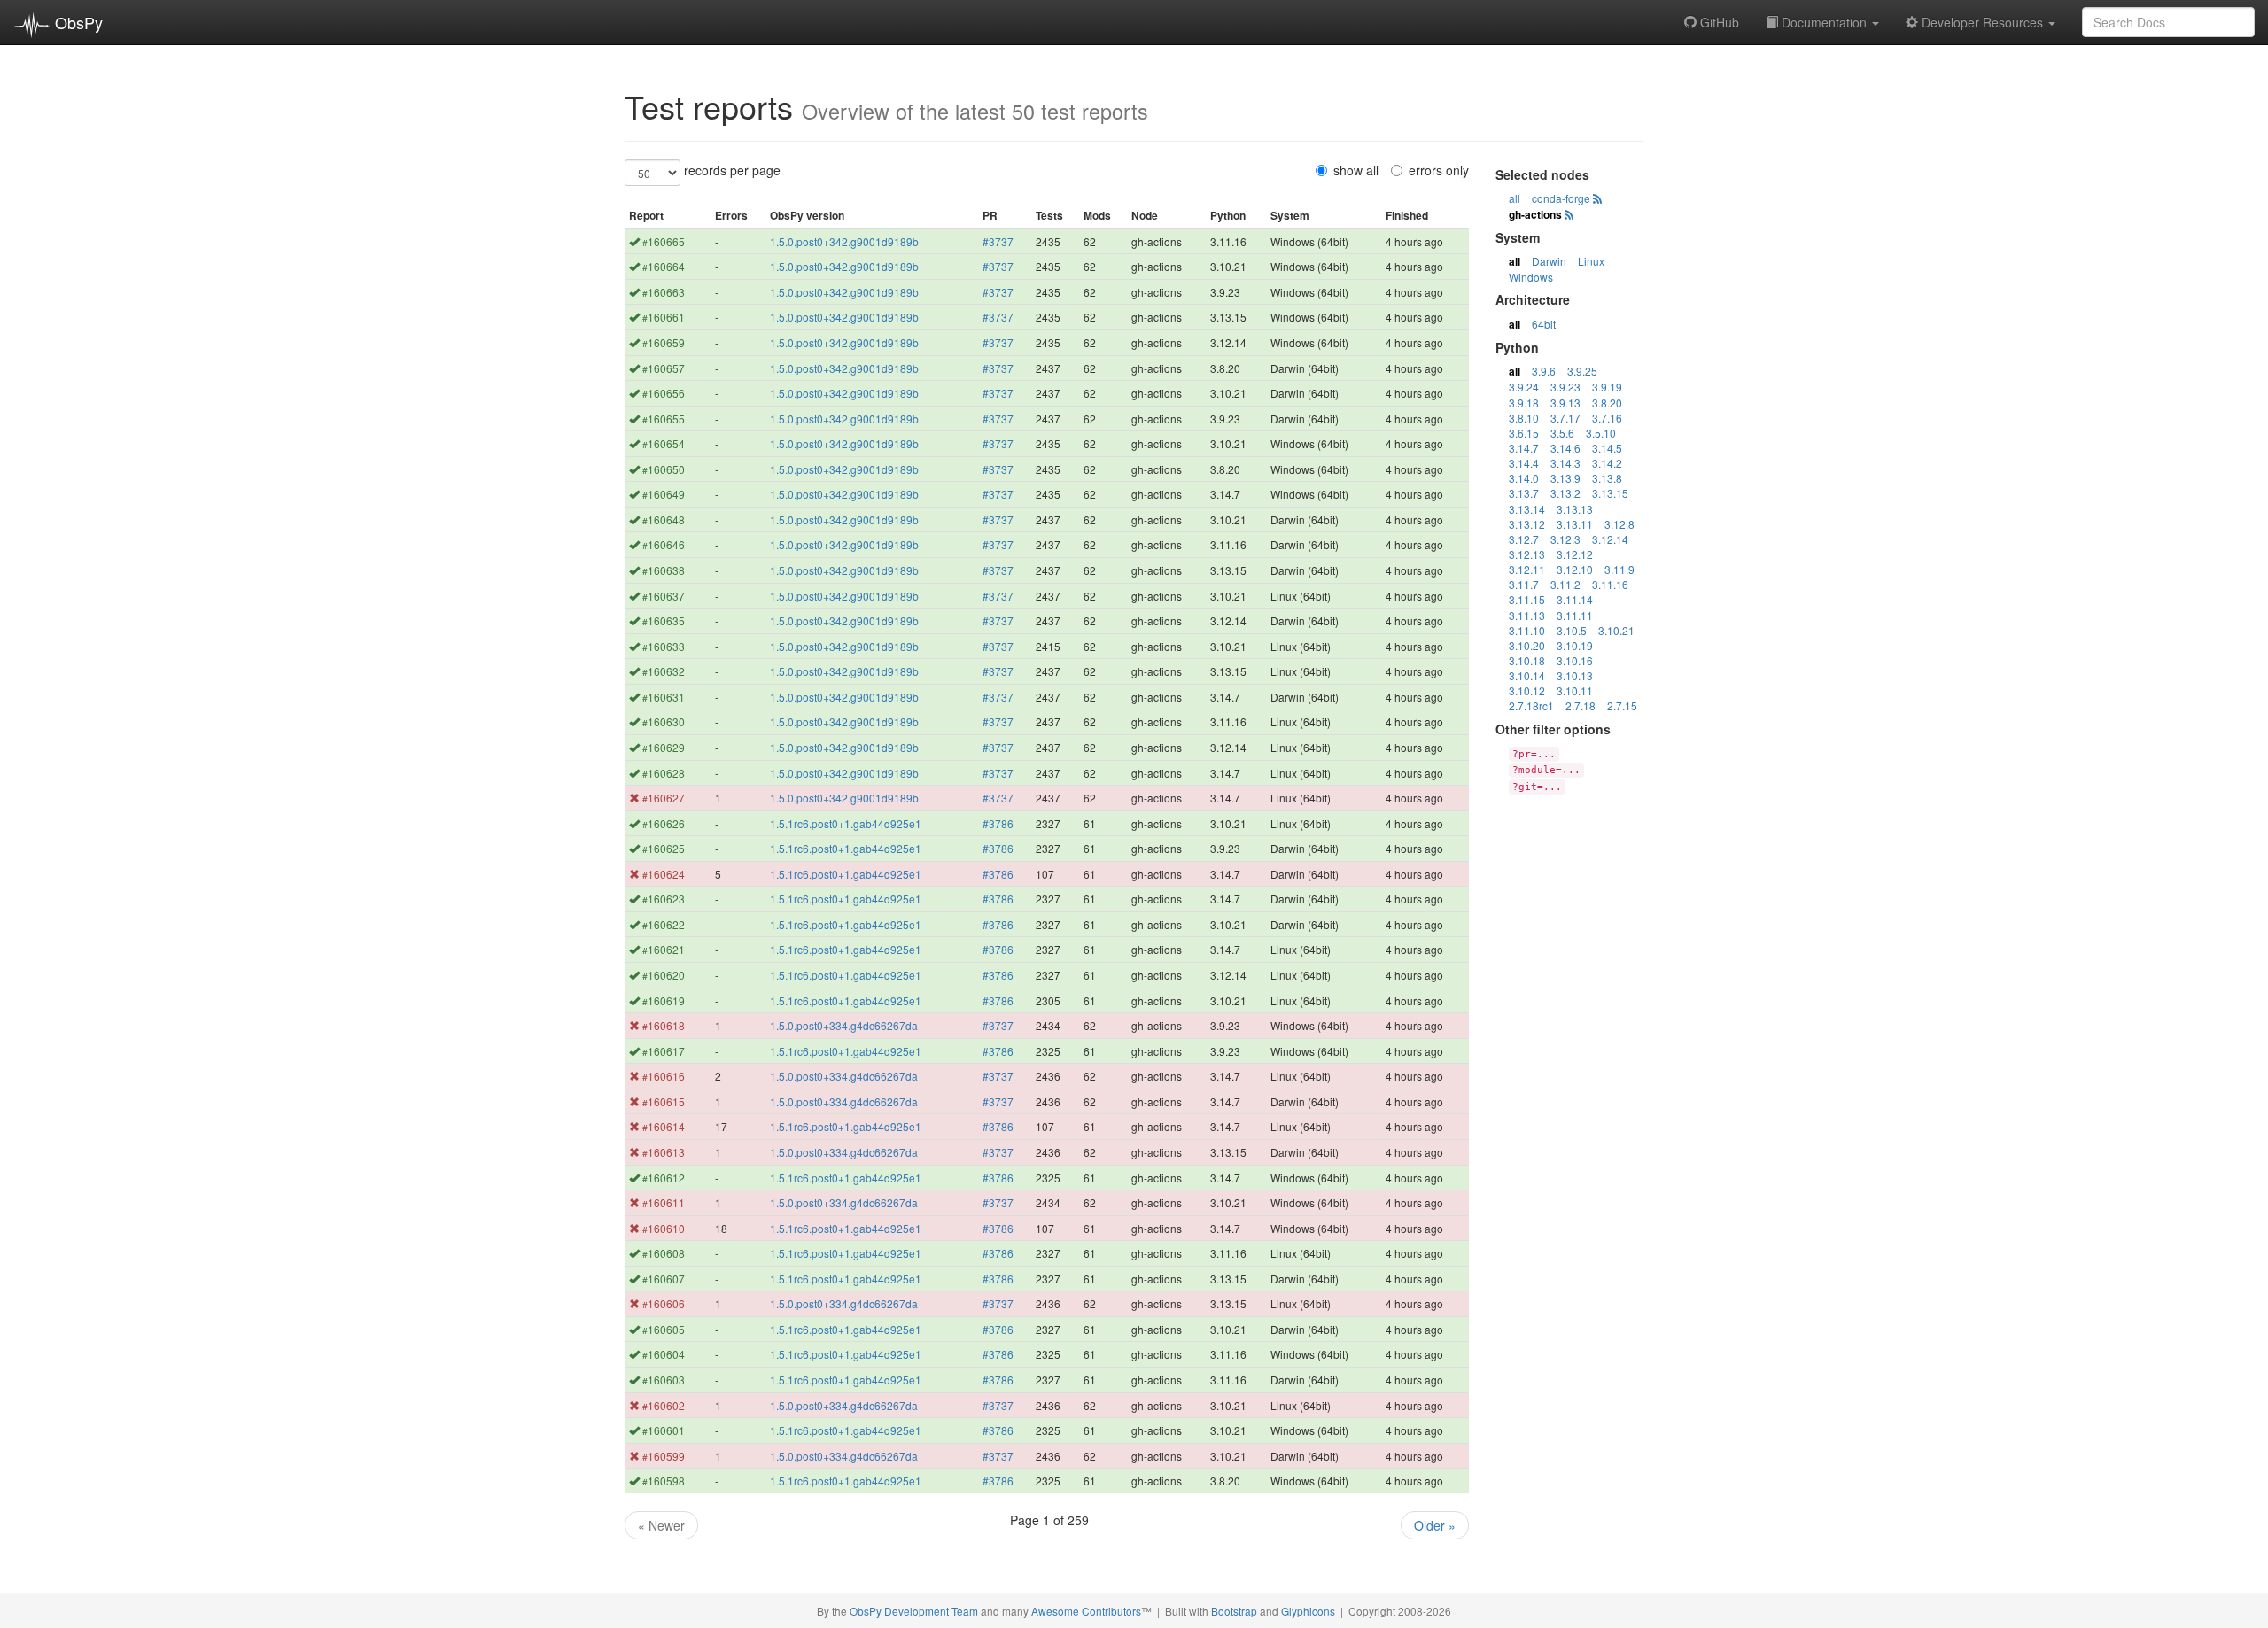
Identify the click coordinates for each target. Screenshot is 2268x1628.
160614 (664, 1126)
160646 (664, 544)
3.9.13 (1565, 403)
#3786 (998, 823)
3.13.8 (1607, 478)
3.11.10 (1527, 630)
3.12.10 (1575, 569)
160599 (664, 1456)
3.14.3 (1565, 463)
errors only (1439, 170)
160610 (664, 1228)
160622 (664, 924)
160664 (664, 266)
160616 (664, 1076)
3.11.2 (1565, 584)
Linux (1591, 261)
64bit (1544, 324)
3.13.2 (1565, 493)
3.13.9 (1565, 478)
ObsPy (77, 22)
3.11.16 (1610, 584)
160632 (664, 671)
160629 (664, 747)
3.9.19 (1607, 387)
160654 (664, 443)
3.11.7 (1524, 584)
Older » (1435, 1525)
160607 (664, 1279)
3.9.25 (1582, 371)
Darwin (1549, 261)
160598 (664, 1481)
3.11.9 (1619, 569)
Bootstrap (1234, 1611)
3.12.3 (1565, 539)
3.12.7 (1524, 539)
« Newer (661, 1525)
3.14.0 (1524, 478)
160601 (664, 1430)
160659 (664, 342)
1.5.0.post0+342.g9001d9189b (844, 241)
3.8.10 (1524, 418)
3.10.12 (1527, 690)
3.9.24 (1524, 387)
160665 (664, 241)
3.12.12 (1575, 554)
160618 (664, 1025)
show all (1356, 170)
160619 (664, 1000)
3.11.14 (1575, 599)
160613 (664, 1152)
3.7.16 (1607, 418)
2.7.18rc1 (1531, 705)
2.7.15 (1622, 705)
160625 (664, 848)
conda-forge (1561, 198)
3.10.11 (1575, 690)
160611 (664, 1202)
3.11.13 (1527, 615)
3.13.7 (1524, 493)
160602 (664, 1405)
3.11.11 (1575, 615)
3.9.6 (1544, 371)
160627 (664, 798)
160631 (664, 697)
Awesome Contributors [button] (1086, 1611)
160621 (664, 949)
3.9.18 (1524, 403)
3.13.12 (1527, 524)
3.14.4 (1524, 463)
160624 (664, 874)
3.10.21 (1616, 630)
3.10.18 (1527, 660)
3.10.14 (1527, 675)
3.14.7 (1524, 448)
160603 (664, 1380)
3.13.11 (1575, 524)
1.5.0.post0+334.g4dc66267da (844, 1025)
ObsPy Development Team (914, 1611)
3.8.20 (1607, 403)
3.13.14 (1527, 509)
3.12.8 (1619, 524)
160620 (664, 975)
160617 (664, 1051)
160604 (664, 1354)
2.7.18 (1581, 705)
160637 (664, 596)
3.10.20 (1527, 645)
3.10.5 (1572, 630)
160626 (664, 823)
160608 (664, 1253)
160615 (664, 1101)
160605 (664, 1329)
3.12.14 (1610, 539)
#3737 (998, 241)
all (1515, 198)
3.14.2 (1607, 463)
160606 (664, 1303)
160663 (664, 292)
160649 (664, 494)
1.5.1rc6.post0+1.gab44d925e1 (846, 823)
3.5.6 (1562, 433)
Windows (1531, 277)
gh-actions (1535, 214)
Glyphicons (1308, 1611)
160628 (664, 773)
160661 (664, 317)
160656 (664, 393)
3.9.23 (1565, 387)
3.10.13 (1575, 675)
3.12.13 (1527, 554)
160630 (664, 721)
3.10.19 (1575, 645)
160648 (664, 519)
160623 (664, 899)
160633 (664, 646)
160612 (664, 1178)
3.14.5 (1607, 448)
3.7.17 (1565, 418)
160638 (664, 570)
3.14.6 (1565, 448)
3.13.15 (1610, 493)
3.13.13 (1575, 509)
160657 (664, 368)
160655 (664, 419)
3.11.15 (1527, 599)
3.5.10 (1601, 433)
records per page (732, 170)
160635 (664, 620)
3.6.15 (1524, 433)
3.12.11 (1527, 569)
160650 (664, 469)
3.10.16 (1575, 660)
